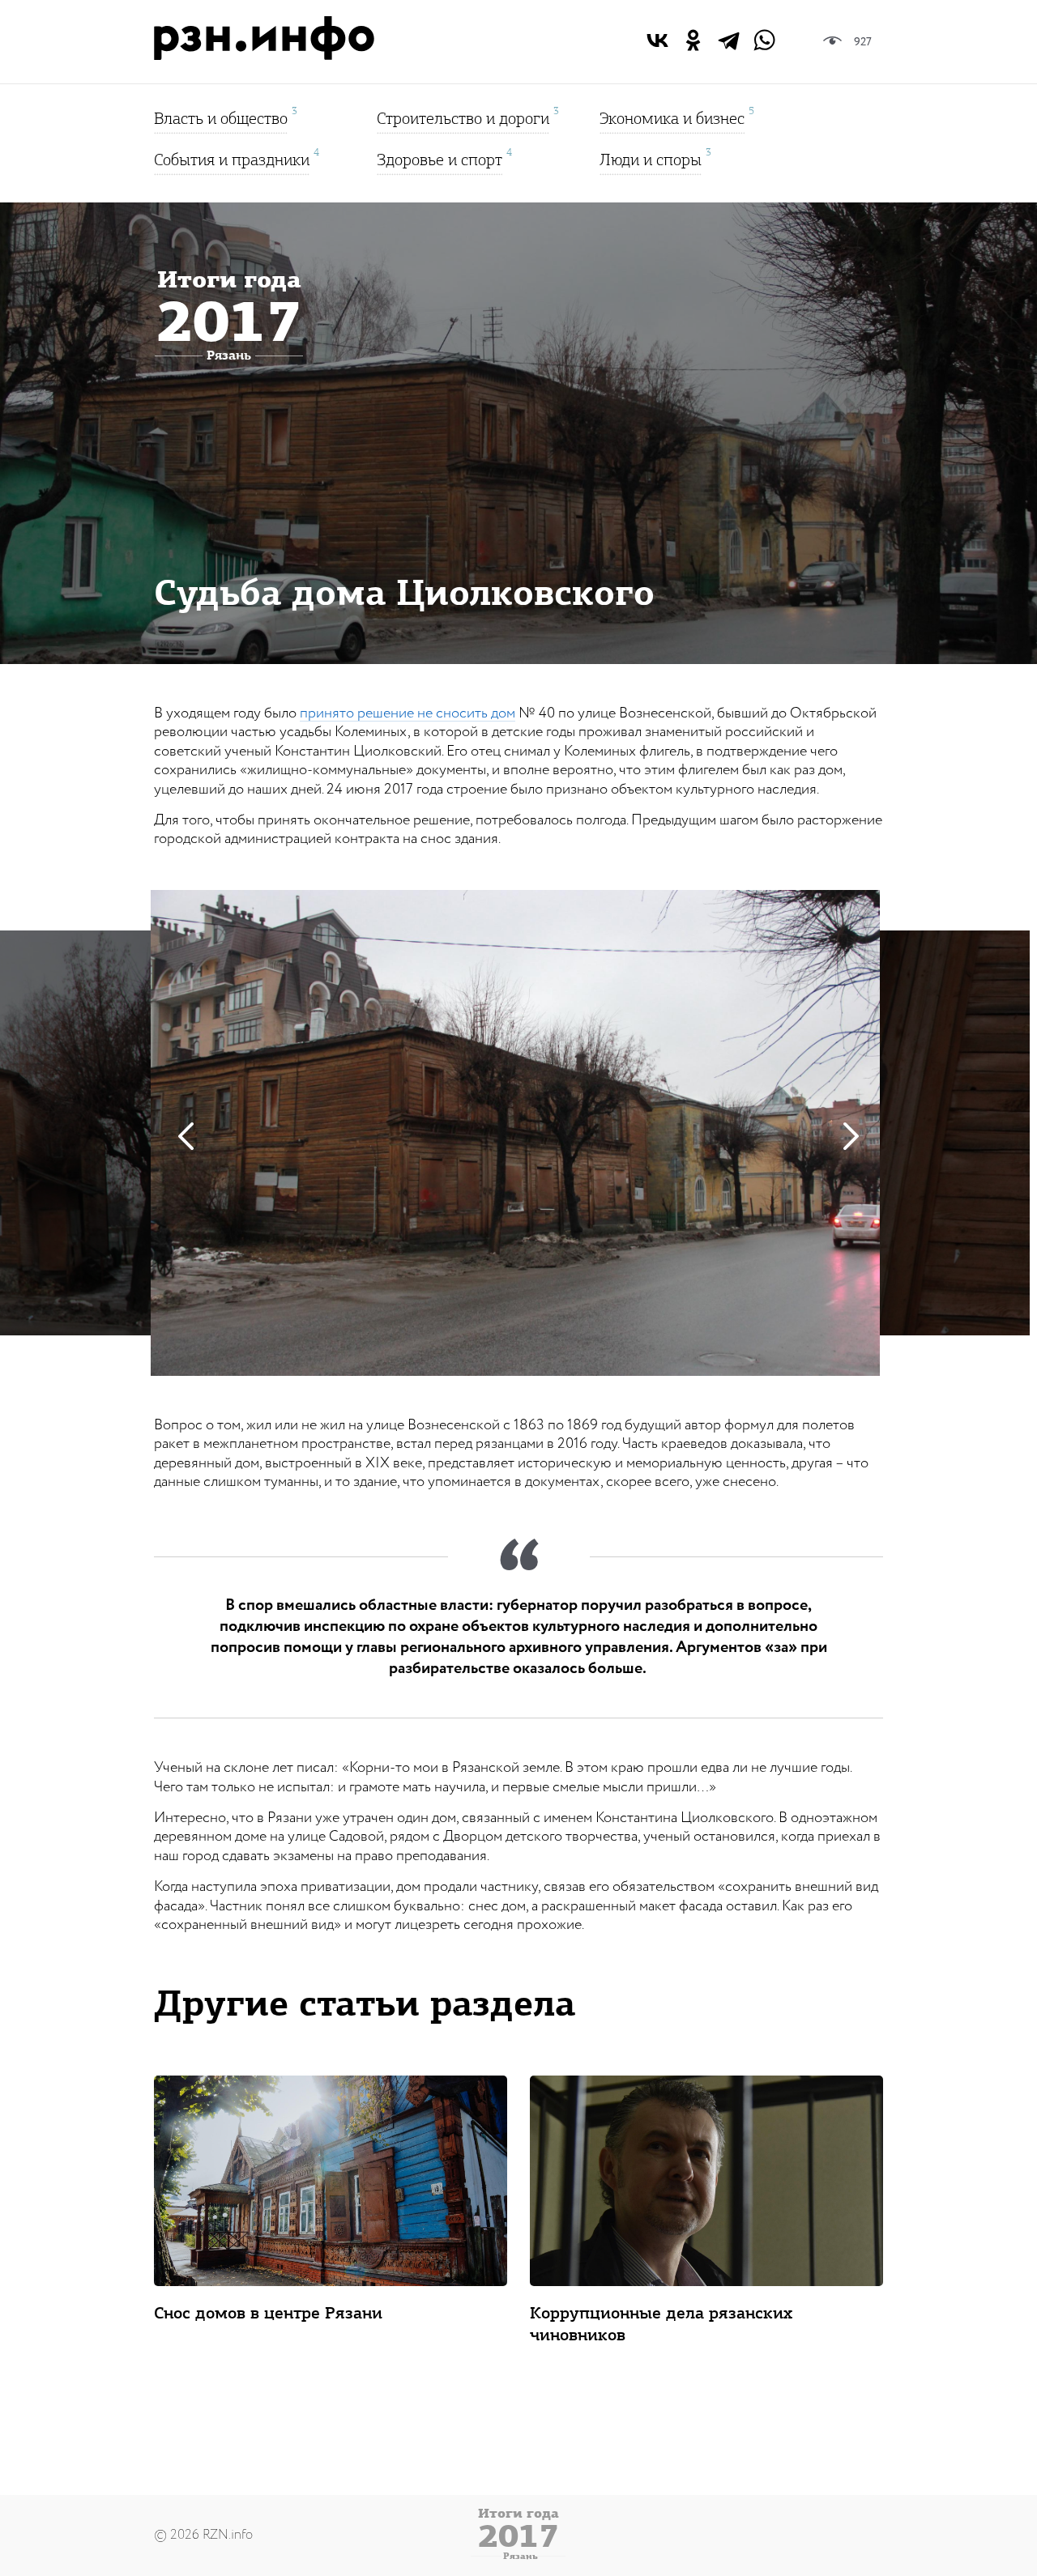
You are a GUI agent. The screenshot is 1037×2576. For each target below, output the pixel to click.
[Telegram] (729, 40)
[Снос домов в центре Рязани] (331, 2181)
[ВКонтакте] (657, 40)
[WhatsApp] (764, 40)
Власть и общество (221, 116)
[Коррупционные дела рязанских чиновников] (706, 2181)
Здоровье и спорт (440, 158)
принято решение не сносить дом (408, 713)
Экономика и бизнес (672, 116)
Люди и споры (651, 158)
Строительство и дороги (463, 116)
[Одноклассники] (693, 40)
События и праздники (232, 158)
